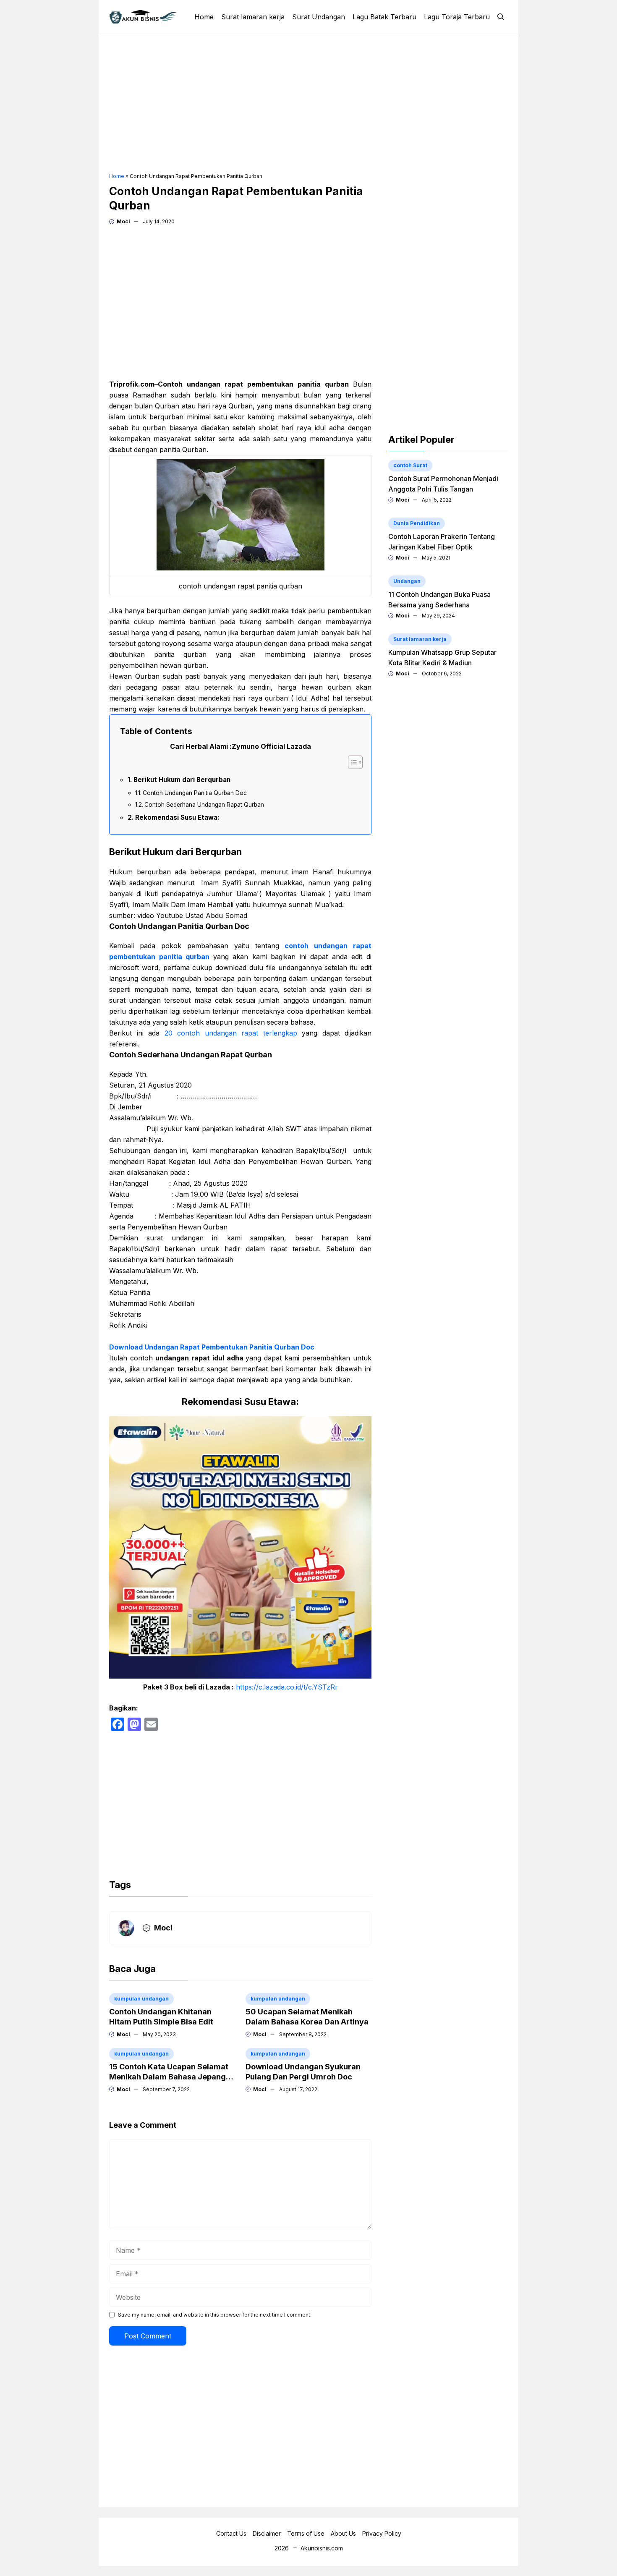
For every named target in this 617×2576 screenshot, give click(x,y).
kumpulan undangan (141, 1999)
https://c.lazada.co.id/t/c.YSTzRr (287, 1687)
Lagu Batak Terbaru (384, 17)
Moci (123, 221)
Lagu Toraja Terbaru (457, 17)
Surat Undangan (319, 17)
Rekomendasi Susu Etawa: (177, 817)
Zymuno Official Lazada (271, 746)
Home (204, 17)
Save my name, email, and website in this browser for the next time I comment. (215, 2315)
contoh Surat (410, 465)
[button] (501, 17)
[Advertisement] (308, 103)
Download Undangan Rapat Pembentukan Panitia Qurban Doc (212, 1347)
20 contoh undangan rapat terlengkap (228, 1033)
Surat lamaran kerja (253, 17)
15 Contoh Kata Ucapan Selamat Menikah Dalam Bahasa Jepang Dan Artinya (169, 2077)
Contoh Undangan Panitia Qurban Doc (195, 793)
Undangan (407, 581)
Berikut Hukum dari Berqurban (182, 780)
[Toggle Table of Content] (351, 762)
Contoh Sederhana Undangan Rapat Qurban (204, 805)
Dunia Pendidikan (417, 523)
